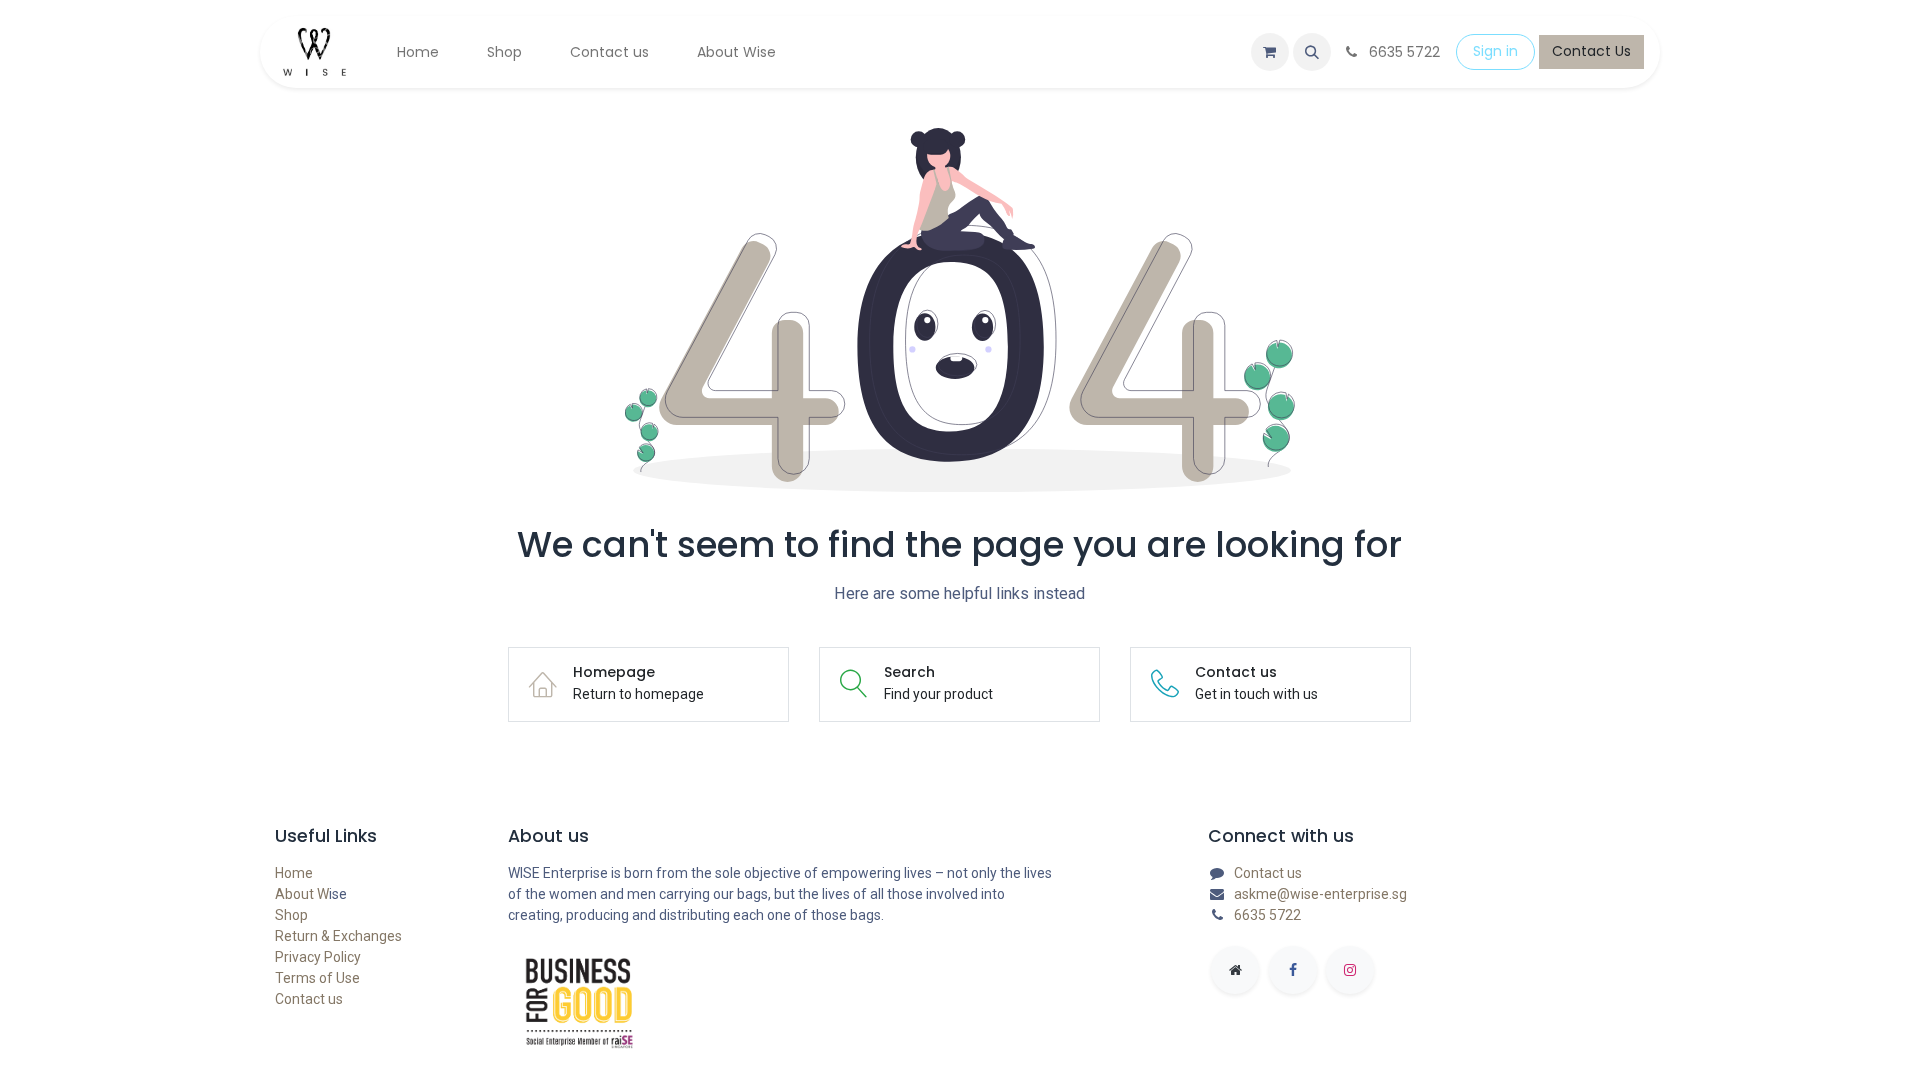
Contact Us (1591, 51)
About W (302, 894)
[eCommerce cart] (1270, 52)
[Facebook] (1293, 970)
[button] (1312, 52)
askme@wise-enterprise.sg (1320, 894)
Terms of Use (317, 978)
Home (294, 873)
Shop (291, 915)
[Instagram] (1350, 970)
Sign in (1495, 51)
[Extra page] (1235, 970)
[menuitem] (418, 52)
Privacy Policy (318, 957)
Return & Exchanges (338, 936)
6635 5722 (1267, 915)
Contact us (309, 999)
